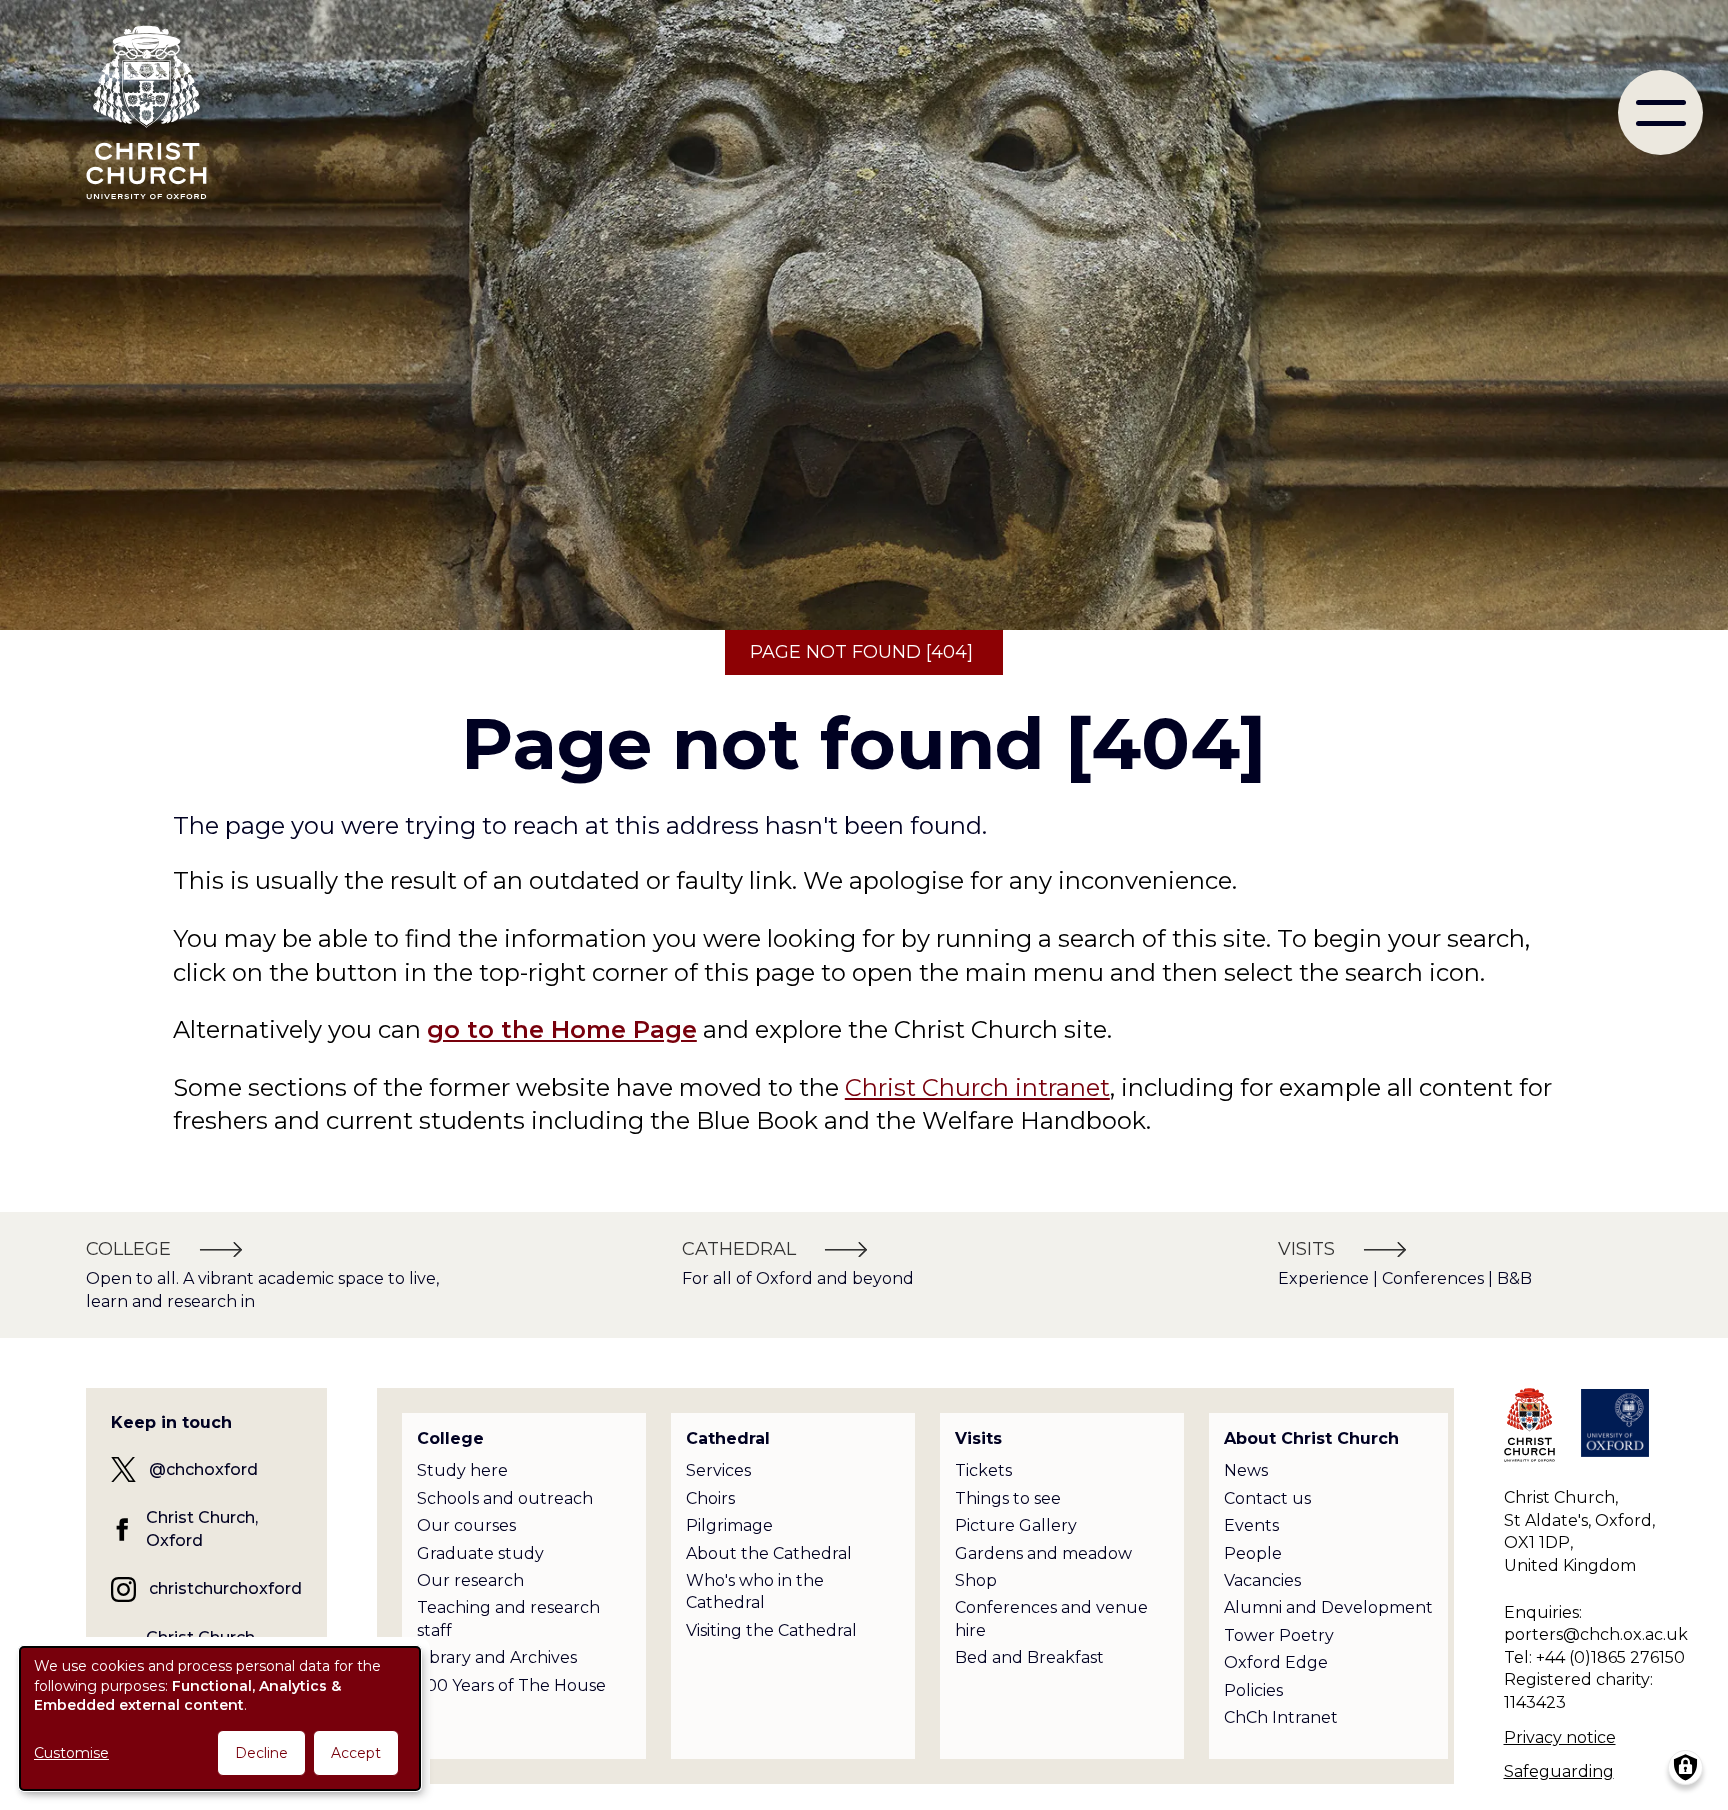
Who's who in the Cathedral (755, 1591)
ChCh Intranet (1281, 1717)
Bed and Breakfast (1029, 1657)
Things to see (1008, 1498)
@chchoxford (203, 1469)
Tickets (983, 1470)
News (1246, 1470)
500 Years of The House (511, 1685)
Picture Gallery (1016, 1525)
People (1253, 1553)
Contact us (1267, 1498)
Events (1251, 1525)
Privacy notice (1560, 1737)
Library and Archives (497, 1657)
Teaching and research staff (508, 1618)
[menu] (1660, 112)
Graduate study (480, 1553)
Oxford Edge (1276, 1662)
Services (718, 1470)
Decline (261, 1753)
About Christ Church (1311, 1438)
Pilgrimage (729, 1525)
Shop (976, 1580)
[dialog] (220, 1718)
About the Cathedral (769, 1553)
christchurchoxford (225, 1588)
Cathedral (728, 1438)
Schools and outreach (505, 1498)
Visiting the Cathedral (771, 1630)
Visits (978, 1438)
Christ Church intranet (977, 1087)
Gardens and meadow (1043, 1553)
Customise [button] (71, 1753)
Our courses (466, 1525)
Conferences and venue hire (1051, 1618)
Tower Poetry (1279, 1635)
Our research (470, 1580)
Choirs (710, 1498)
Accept (356, 1753)
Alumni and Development (1328, 1607)
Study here (462, 1470)
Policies (1253, 1690)
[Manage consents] (1685, 1767)
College (450, 1438)
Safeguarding (1559, 1771)
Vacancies (1262, 1580)
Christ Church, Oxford (202, 1528)
